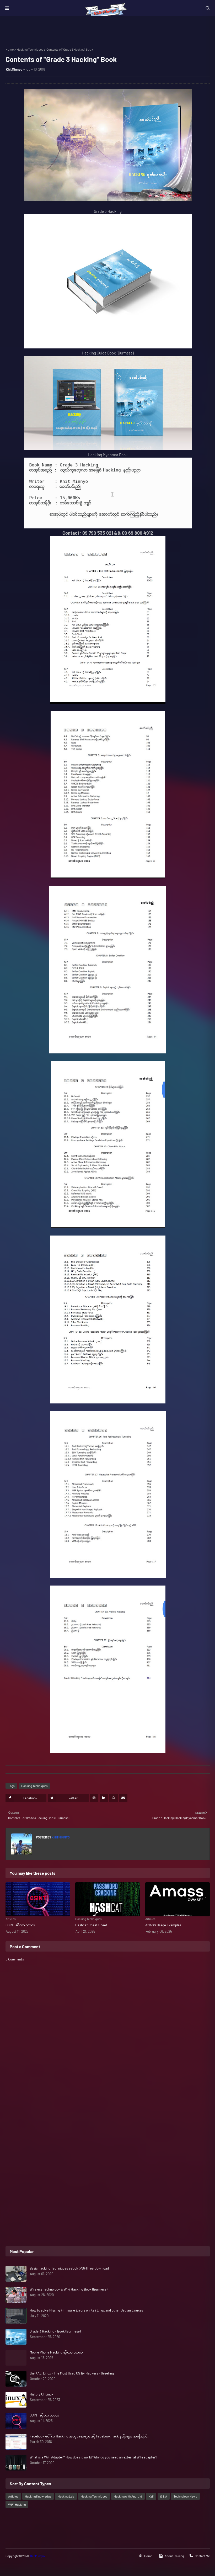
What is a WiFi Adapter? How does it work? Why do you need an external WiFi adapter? (93, 2457)
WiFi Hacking (17, 2504)
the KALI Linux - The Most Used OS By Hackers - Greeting (72, 2373)
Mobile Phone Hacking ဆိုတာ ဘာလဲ (56, 2352)
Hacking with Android (128, 2496)
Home (10, 49)
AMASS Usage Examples (163, 1925)
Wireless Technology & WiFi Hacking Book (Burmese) (68, 2289)
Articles (13, 2496)
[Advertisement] (108, 2120)
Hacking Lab (66, 2496)
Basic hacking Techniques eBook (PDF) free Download (69, 2268)
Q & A (164, 2496)
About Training (174, 2556)
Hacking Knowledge (38, 2496)
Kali (151, 2496)
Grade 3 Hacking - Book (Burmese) (55, 2331)
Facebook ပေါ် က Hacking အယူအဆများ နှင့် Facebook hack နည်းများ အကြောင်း (89, 2436)
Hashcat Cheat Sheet (91, 1925)
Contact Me (202, 2556)
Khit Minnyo (37, 2556)
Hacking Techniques (30, 49)
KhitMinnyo (14, 69)
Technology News (185, 2496)
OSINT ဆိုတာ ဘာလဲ (20, 1925)
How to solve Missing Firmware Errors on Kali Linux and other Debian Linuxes (86, 2310)
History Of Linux (41, 2394)
